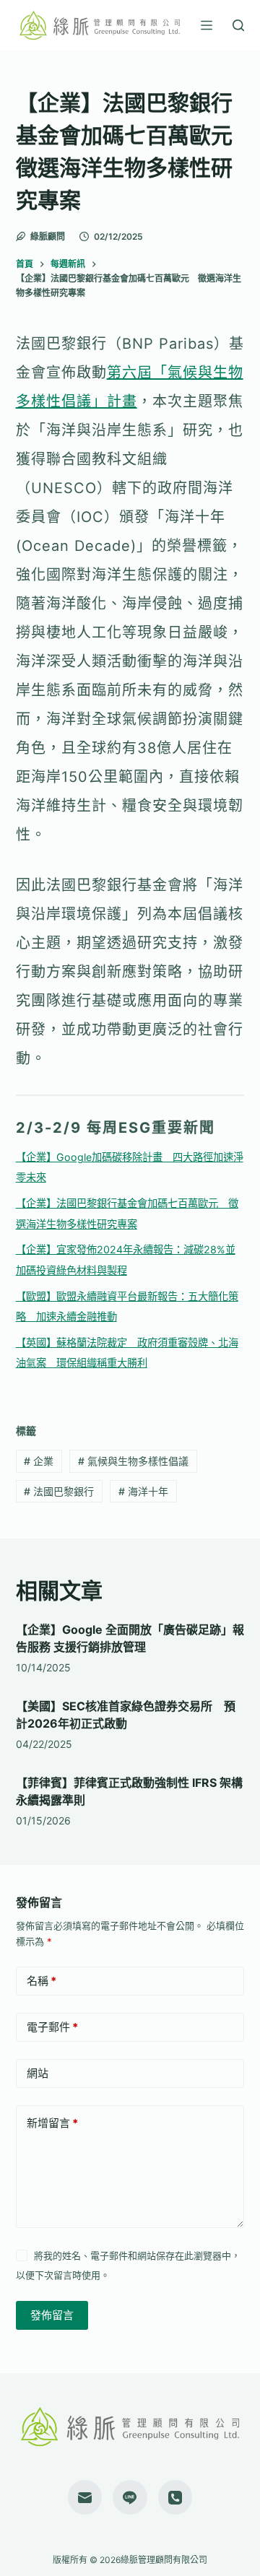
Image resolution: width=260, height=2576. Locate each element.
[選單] (207, 25)
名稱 (42, 1981)
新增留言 (52, 2123)
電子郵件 (52, 2027)
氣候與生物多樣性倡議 (133, 1461)
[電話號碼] (175, 2497)
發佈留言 (52, 2315)
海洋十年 (143, 1491)
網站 (38, 2073)
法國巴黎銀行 (59, 1491)
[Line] (130, 2497)
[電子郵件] (85, 2497)
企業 (39, 1461)
